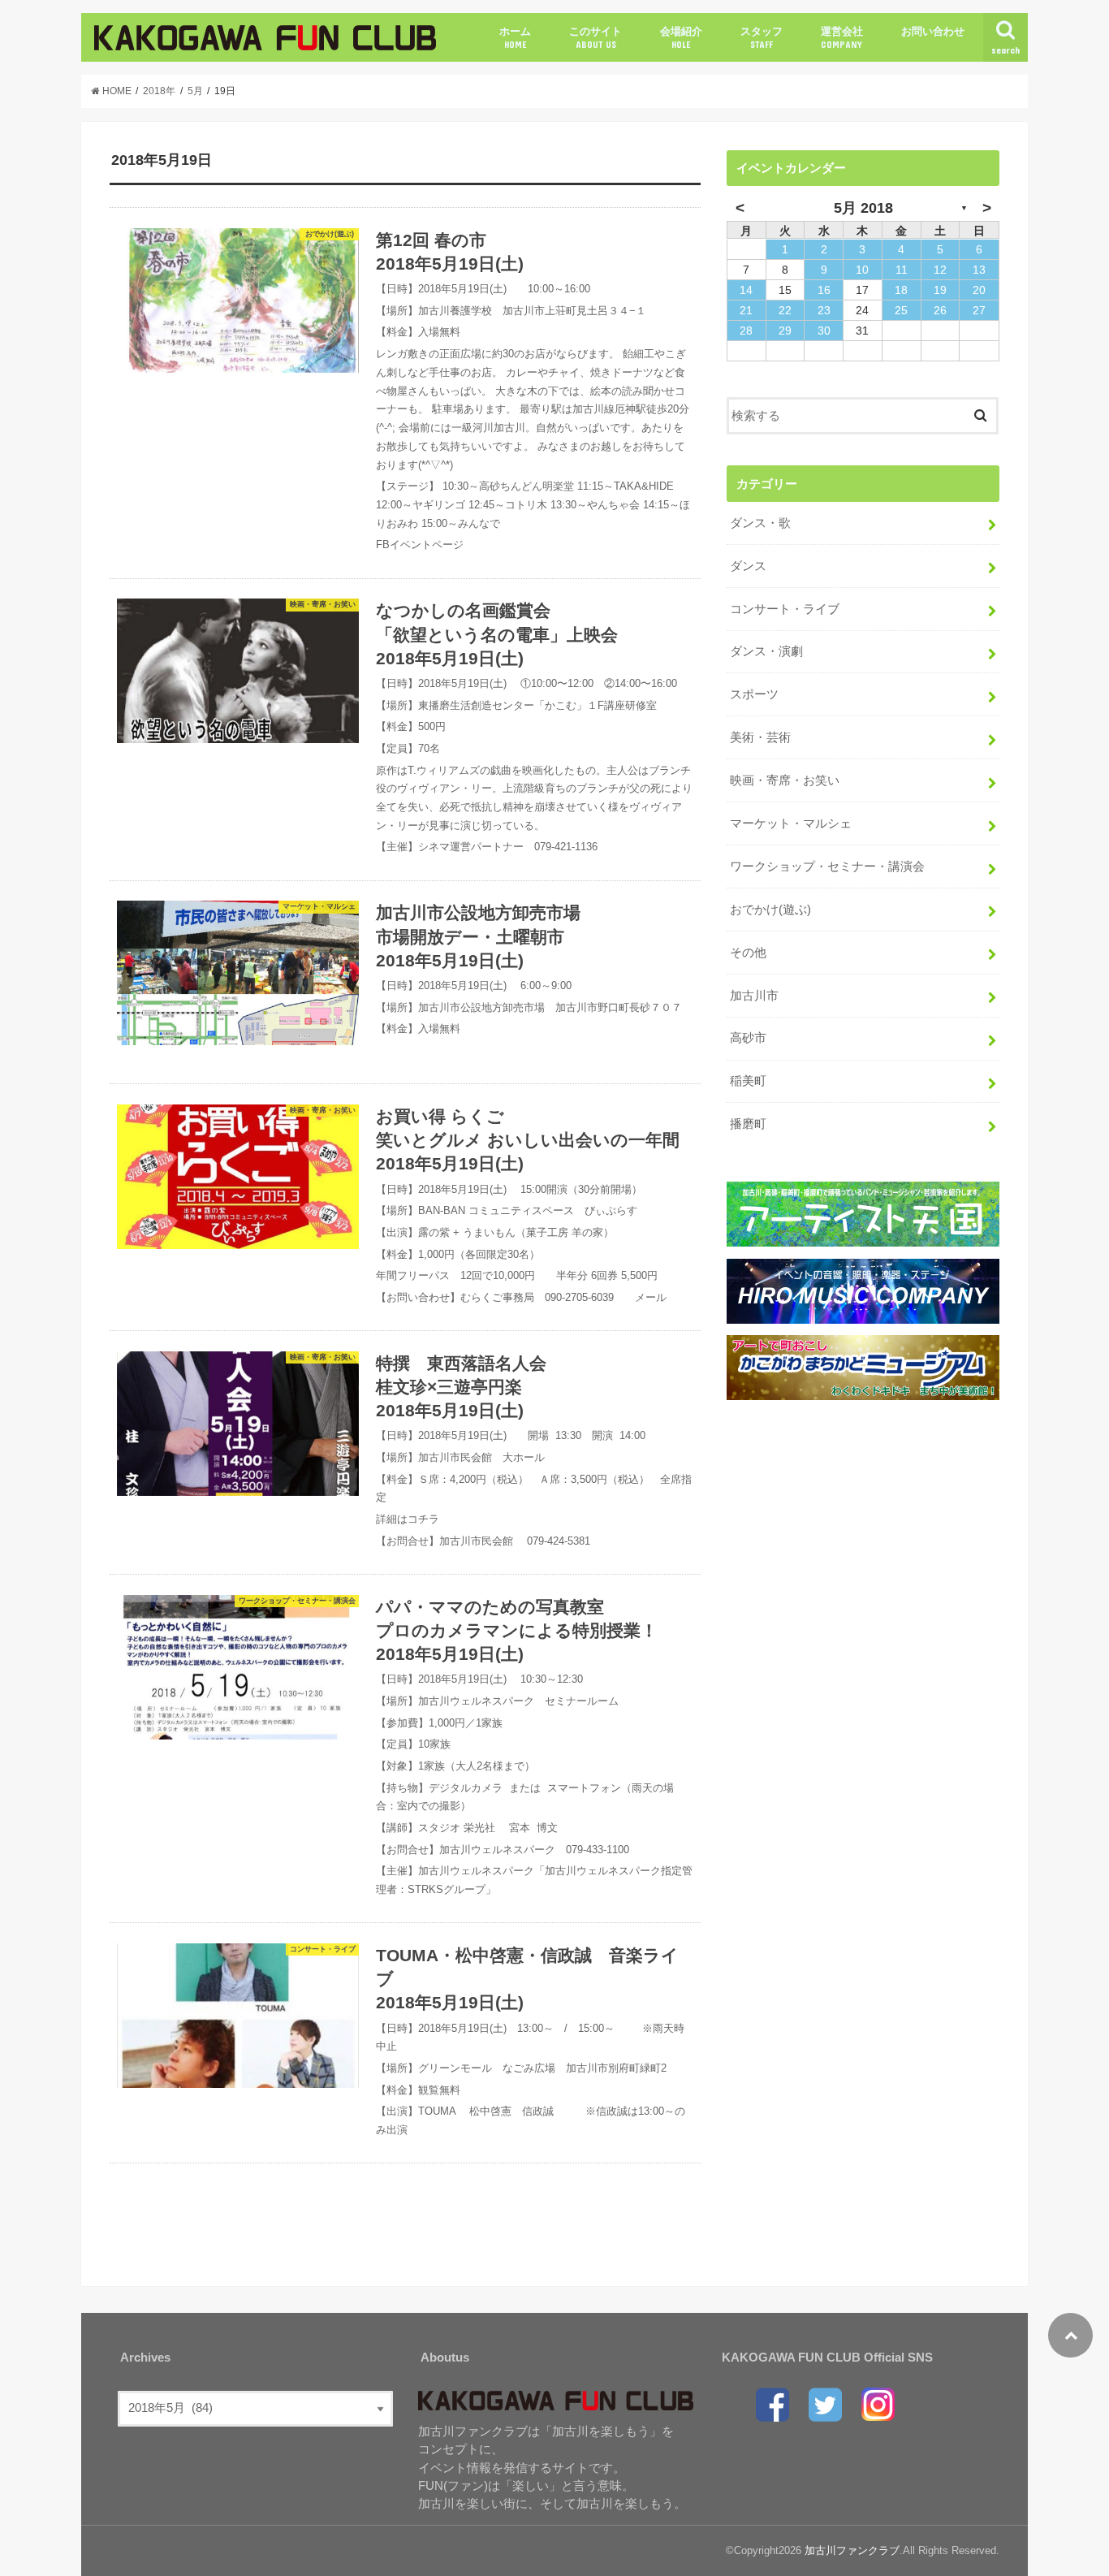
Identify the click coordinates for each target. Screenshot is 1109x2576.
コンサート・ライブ (785, 609)
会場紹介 (681, 37)
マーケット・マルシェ (791, 823)
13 (979, 270)
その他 (748, 953)
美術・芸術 (760, 737)
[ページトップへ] (1070, 2335)
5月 (195, 91)
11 (902, 270)
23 (824, 310)
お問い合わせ (933, 31)
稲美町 (748, 1081)
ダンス (748, 566)
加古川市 (754, 996)
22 (785, 310)
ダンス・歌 (760, 523)
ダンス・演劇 (766, 651)
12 (940, 270)
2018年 (159, 91)
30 (824, 331)
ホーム (515, 37)
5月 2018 (863, 208)
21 (746, 310)
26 (940, 310)
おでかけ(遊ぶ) (770, 910)
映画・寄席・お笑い (785, 780)
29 (785, 331)
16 (824, 290)
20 (979, 290)
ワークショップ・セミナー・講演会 (827, 867)
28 (746, 331)
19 (940, 290)
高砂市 (748, 1038)
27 (979, 310)
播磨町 (748, 1124)
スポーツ (754, 694)
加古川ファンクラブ (852, 2550)
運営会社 (842, 37)
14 (746, 290)
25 (901, 310)
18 (901, 290)
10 (862, 270)
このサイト (595, 37)
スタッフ (762, 37)
